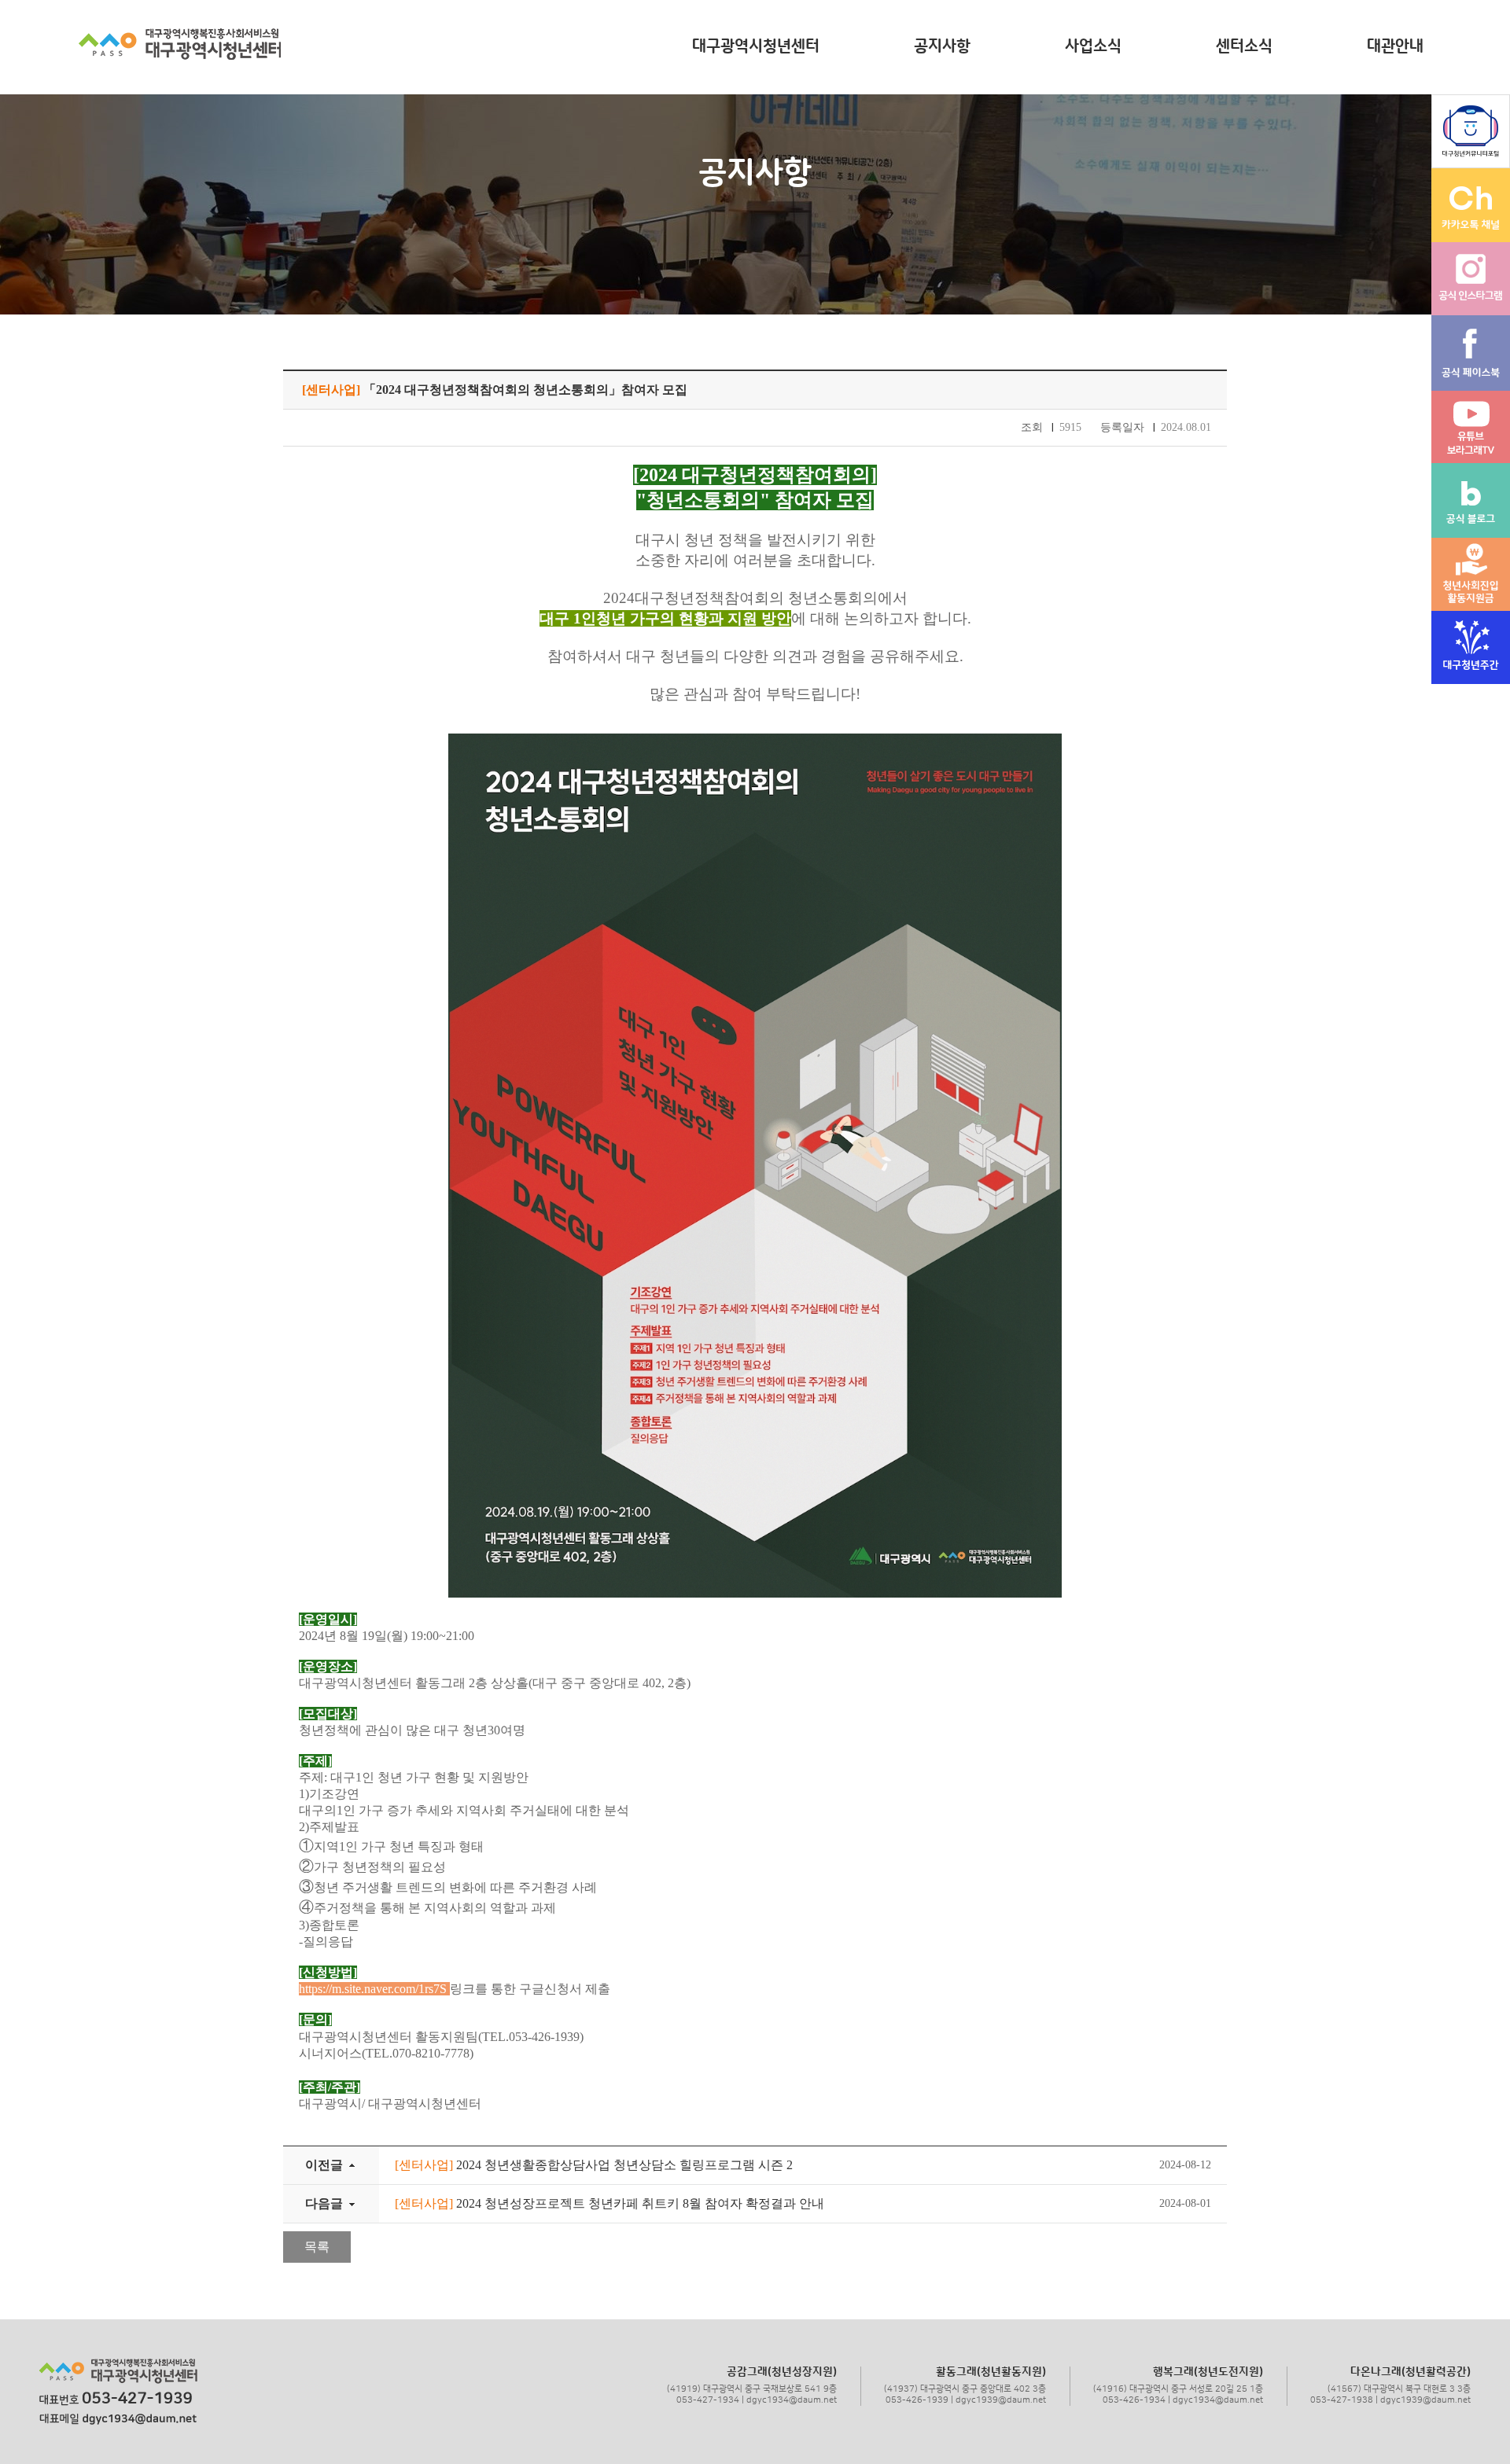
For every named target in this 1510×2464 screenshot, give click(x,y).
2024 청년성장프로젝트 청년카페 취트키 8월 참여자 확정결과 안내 (610, 2203)
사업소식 (1093, 46)
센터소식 (1244, 46)
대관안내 (1395, 46)
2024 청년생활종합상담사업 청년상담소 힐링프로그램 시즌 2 (594, 2165)
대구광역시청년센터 (756, 46)
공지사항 (942, 46)
